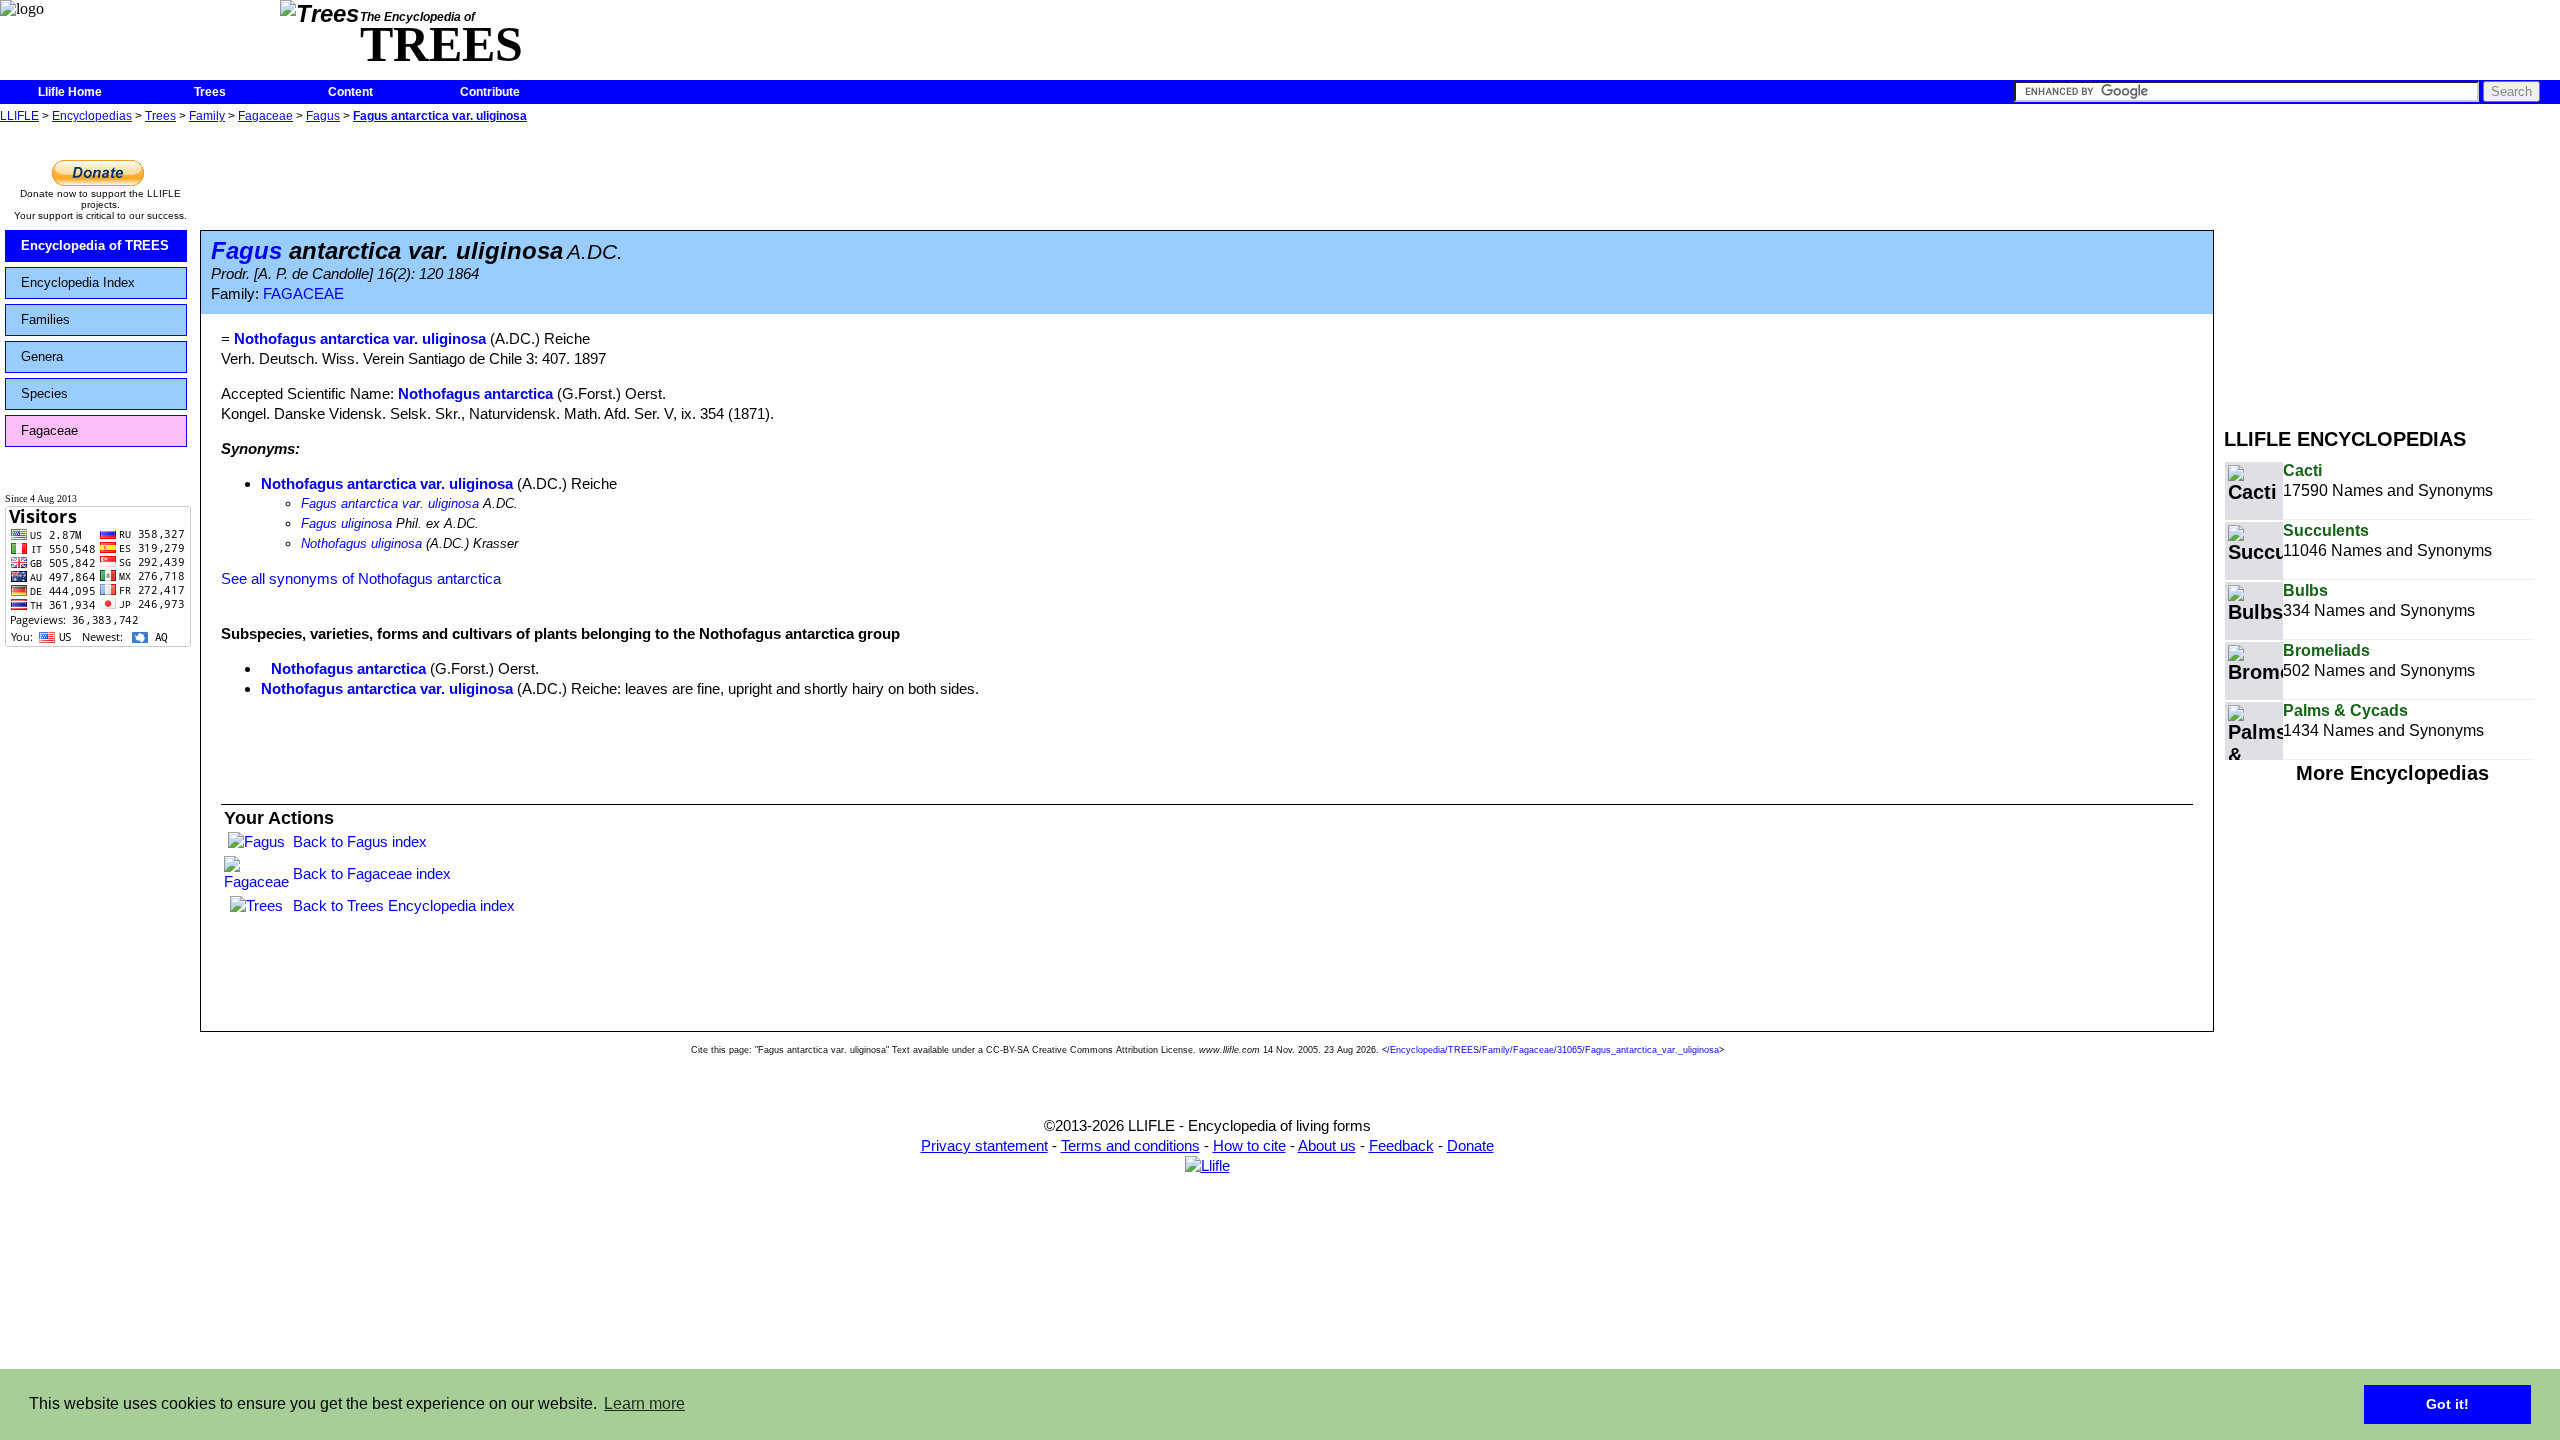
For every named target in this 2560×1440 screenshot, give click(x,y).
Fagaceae (265, 116)
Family (207, 116)
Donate (1470, 1145)
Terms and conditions (1130, 1145)
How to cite (1249, 1145)
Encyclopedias (92, 116)
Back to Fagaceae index (372, 873)
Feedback (1401, 1145)
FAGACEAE (303, 294)
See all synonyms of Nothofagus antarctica (361, 578)
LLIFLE (19, 116)
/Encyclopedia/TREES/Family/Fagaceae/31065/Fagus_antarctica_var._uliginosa (1553, 1050)
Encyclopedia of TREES (95, 245)
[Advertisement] (2392, 268)
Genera (42, 356)
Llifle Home (70, 92)
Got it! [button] (2447, 1404)
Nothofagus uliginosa (361, 543)
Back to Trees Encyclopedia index (404, 905)
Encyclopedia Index (78, 282)
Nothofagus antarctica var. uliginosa (387, 483)
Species (44, 393)
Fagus (323, 116)
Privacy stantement (984, 1145)
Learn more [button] (644, 1403)
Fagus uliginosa (346, 523)
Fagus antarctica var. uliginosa (440, 116)
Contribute (490, 92)
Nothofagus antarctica (475, 393)
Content (350, 92)
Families (45, 319)
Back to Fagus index (360, 841)
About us (1327, 1145)
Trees (210, 92)
